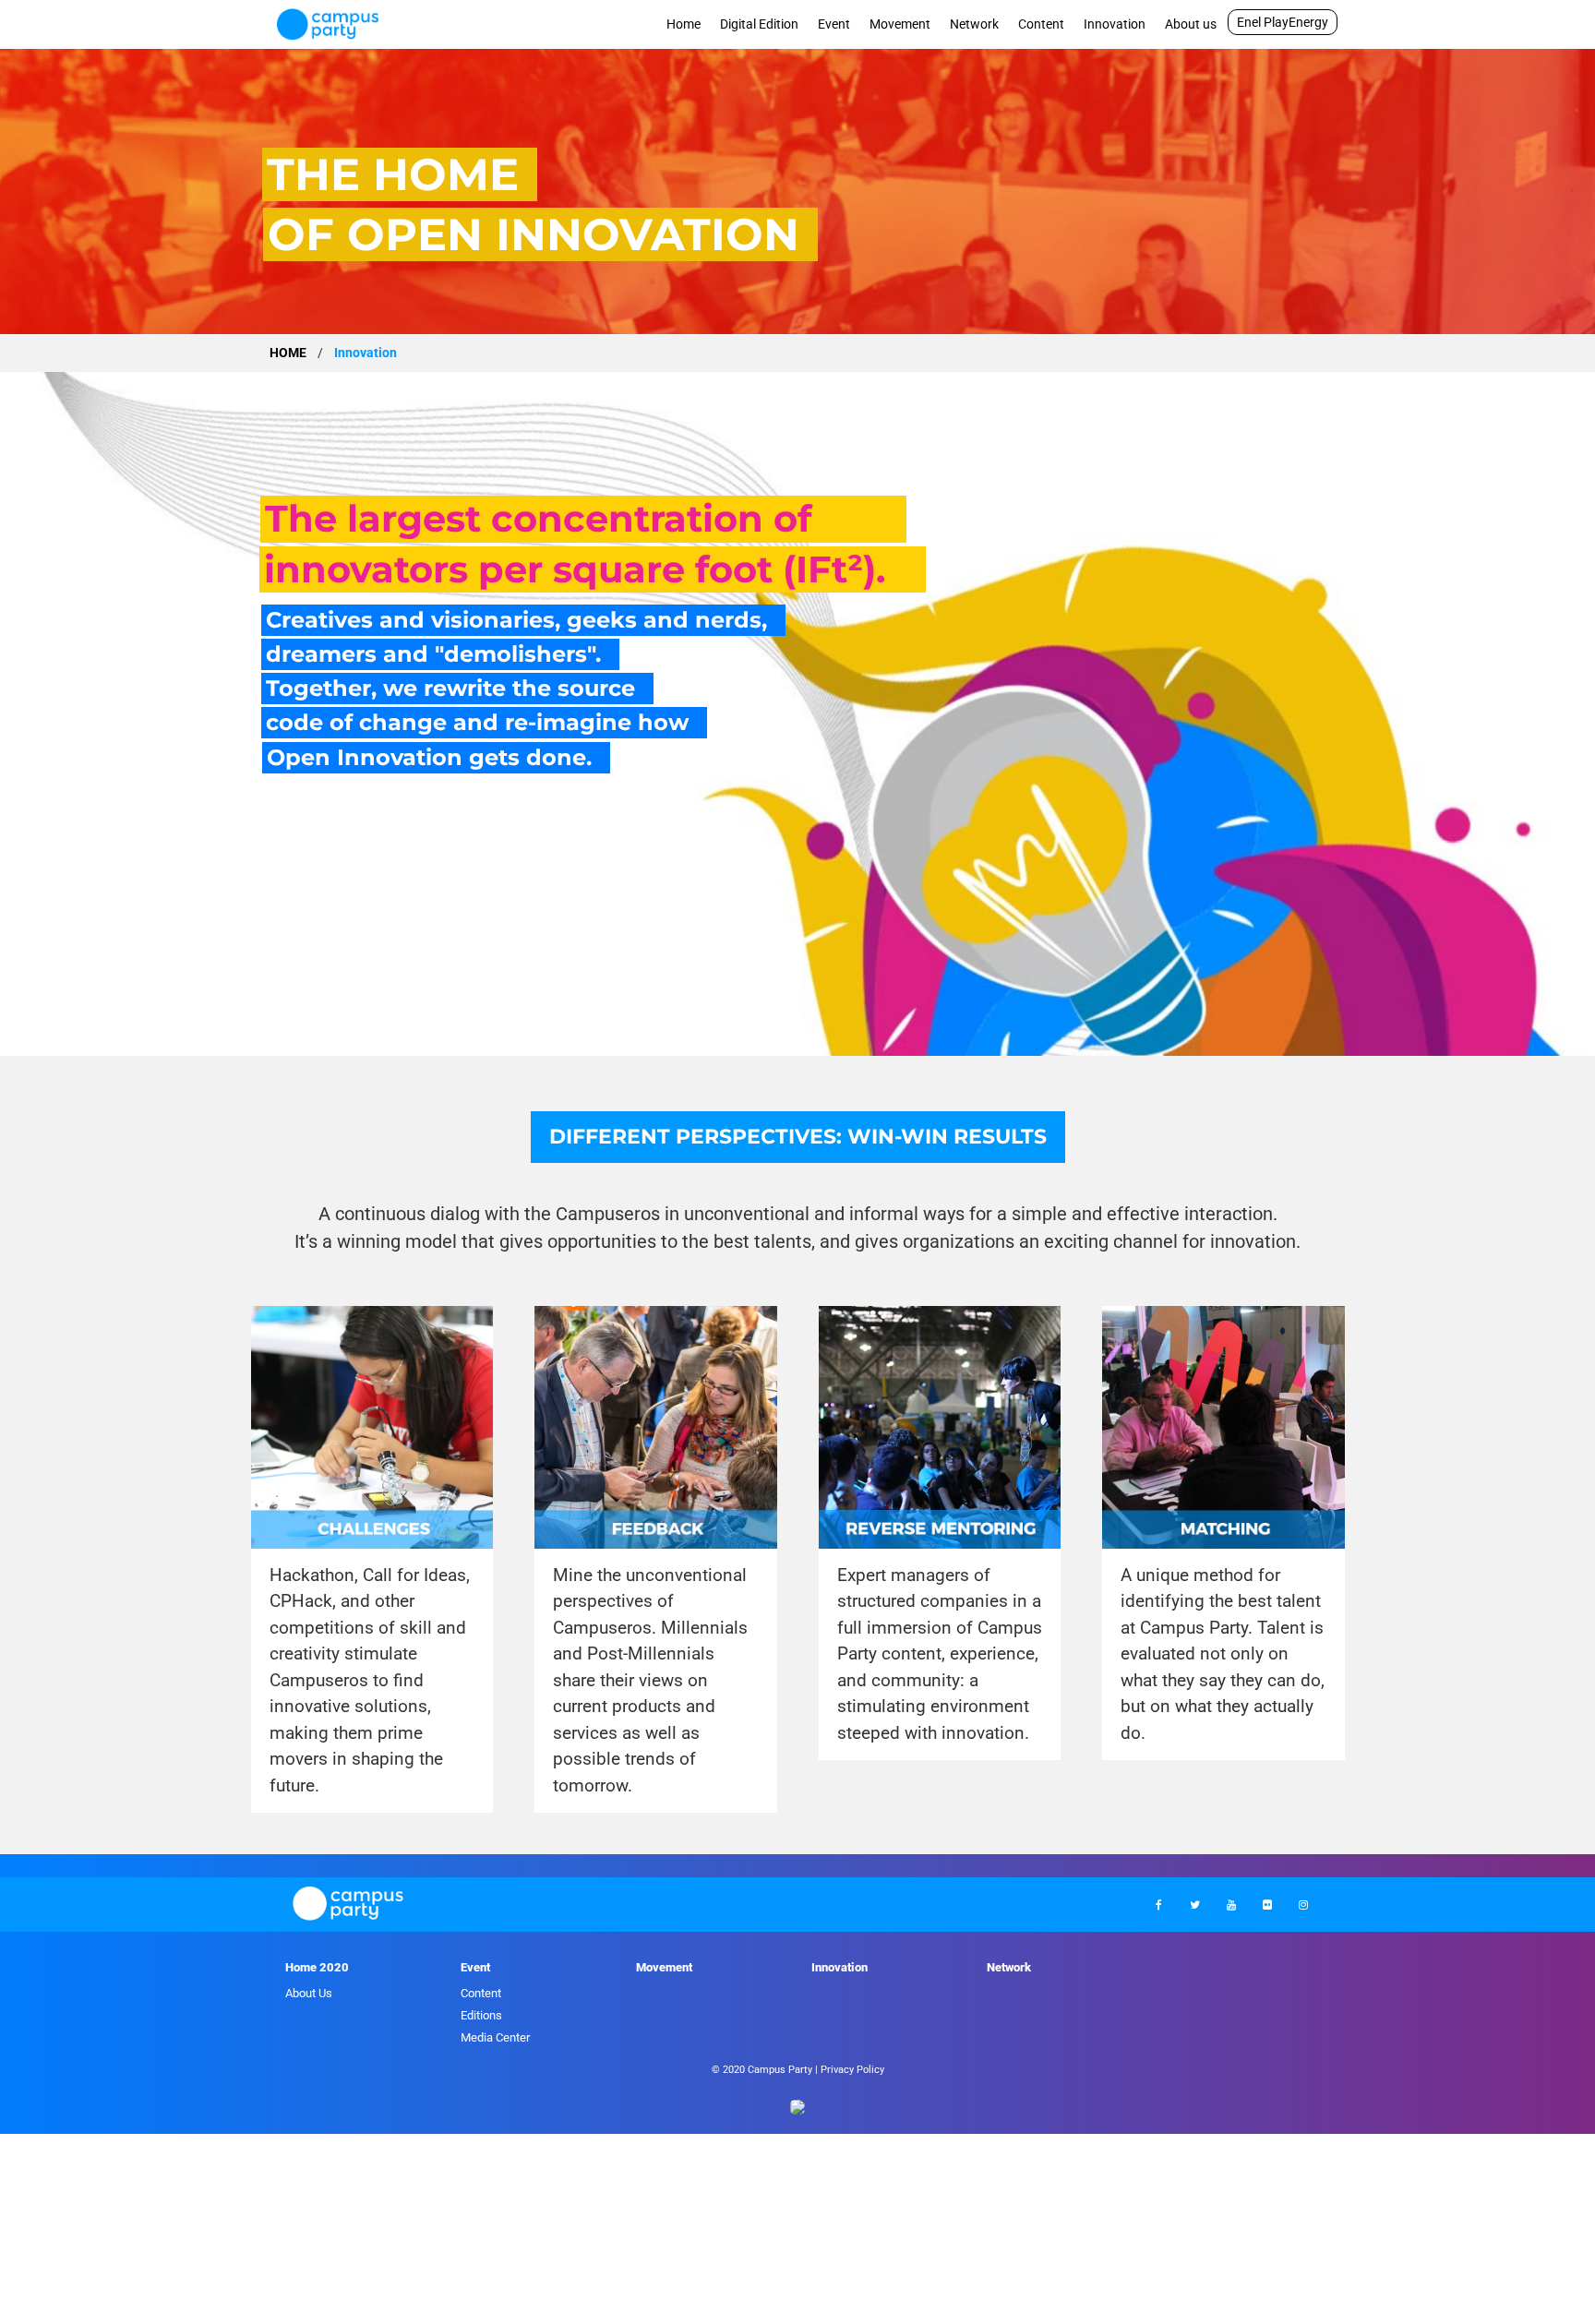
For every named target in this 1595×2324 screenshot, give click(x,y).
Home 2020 (317, 1967)
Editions (481, 2015)
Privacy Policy (852, 2070)
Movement (900, 24)
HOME (288, 353)
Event (834, 24)
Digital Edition (759, 24)
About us (1191, 24)
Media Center (495, 2037)
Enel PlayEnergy (1283, 22)
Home (684, 24)
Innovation (1115, 24)
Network (974, 24)
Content (1041, 24)
